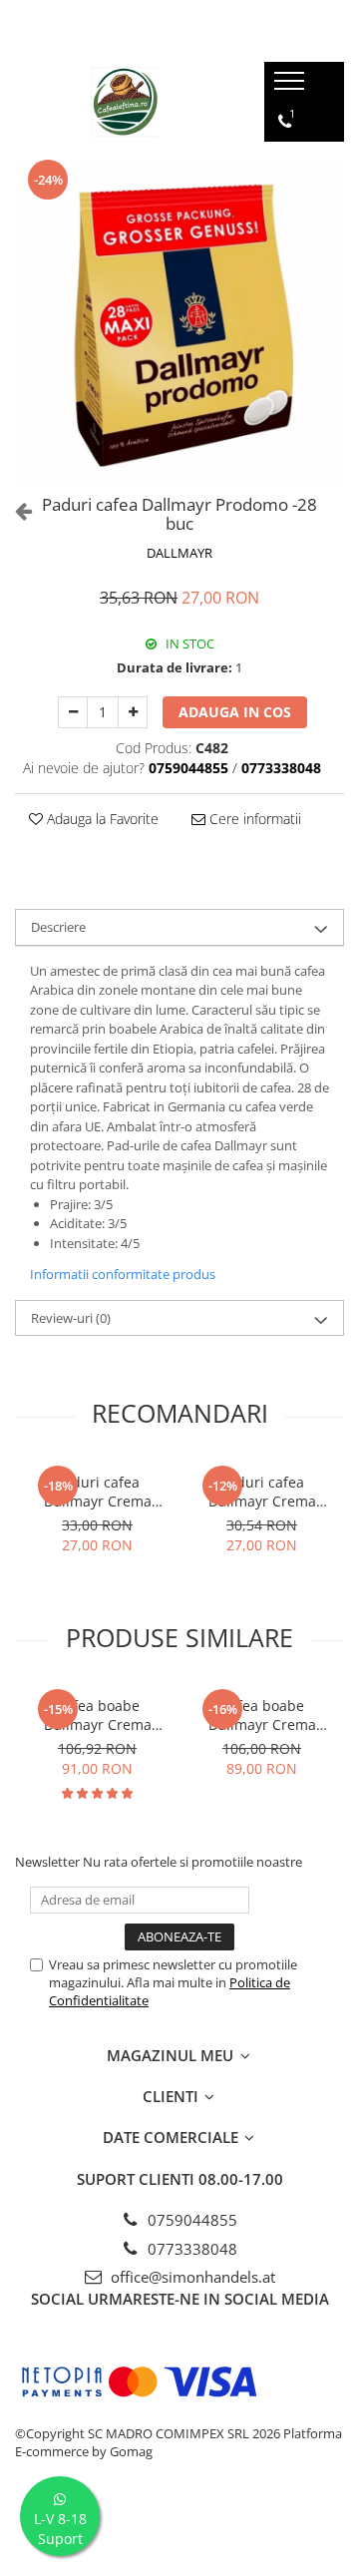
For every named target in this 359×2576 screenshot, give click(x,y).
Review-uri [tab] (71, 1318)
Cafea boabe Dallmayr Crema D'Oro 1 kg (98, 1715)
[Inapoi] (15, 510)
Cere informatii (253, 819)
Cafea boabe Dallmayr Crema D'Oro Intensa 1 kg (262, 1715)
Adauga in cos (235, 712)
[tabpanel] (179, 321)
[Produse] (292, 87)
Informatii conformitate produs (123, 1274)
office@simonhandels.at (191, 2277)
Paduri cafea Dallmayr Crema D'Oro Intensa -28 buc (97, 1492)
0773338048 (190, 2249)
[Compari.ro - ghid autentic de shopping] (179, 2529)
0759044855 (190, 2220)
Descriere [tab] (58, 927)
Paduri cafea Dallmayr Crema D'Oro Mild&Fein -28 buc (262, 1492)
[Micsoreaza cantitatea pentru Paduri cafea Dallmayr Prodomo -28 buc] (73, 712)
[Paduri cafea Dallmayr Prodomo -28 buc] (179, 321)
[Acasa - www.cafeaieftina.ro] (125, 102)
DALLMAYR (179, 553)
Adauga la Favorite (101, 819)
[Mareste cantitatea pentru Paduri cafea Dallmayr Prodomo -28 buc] (133, 712)
